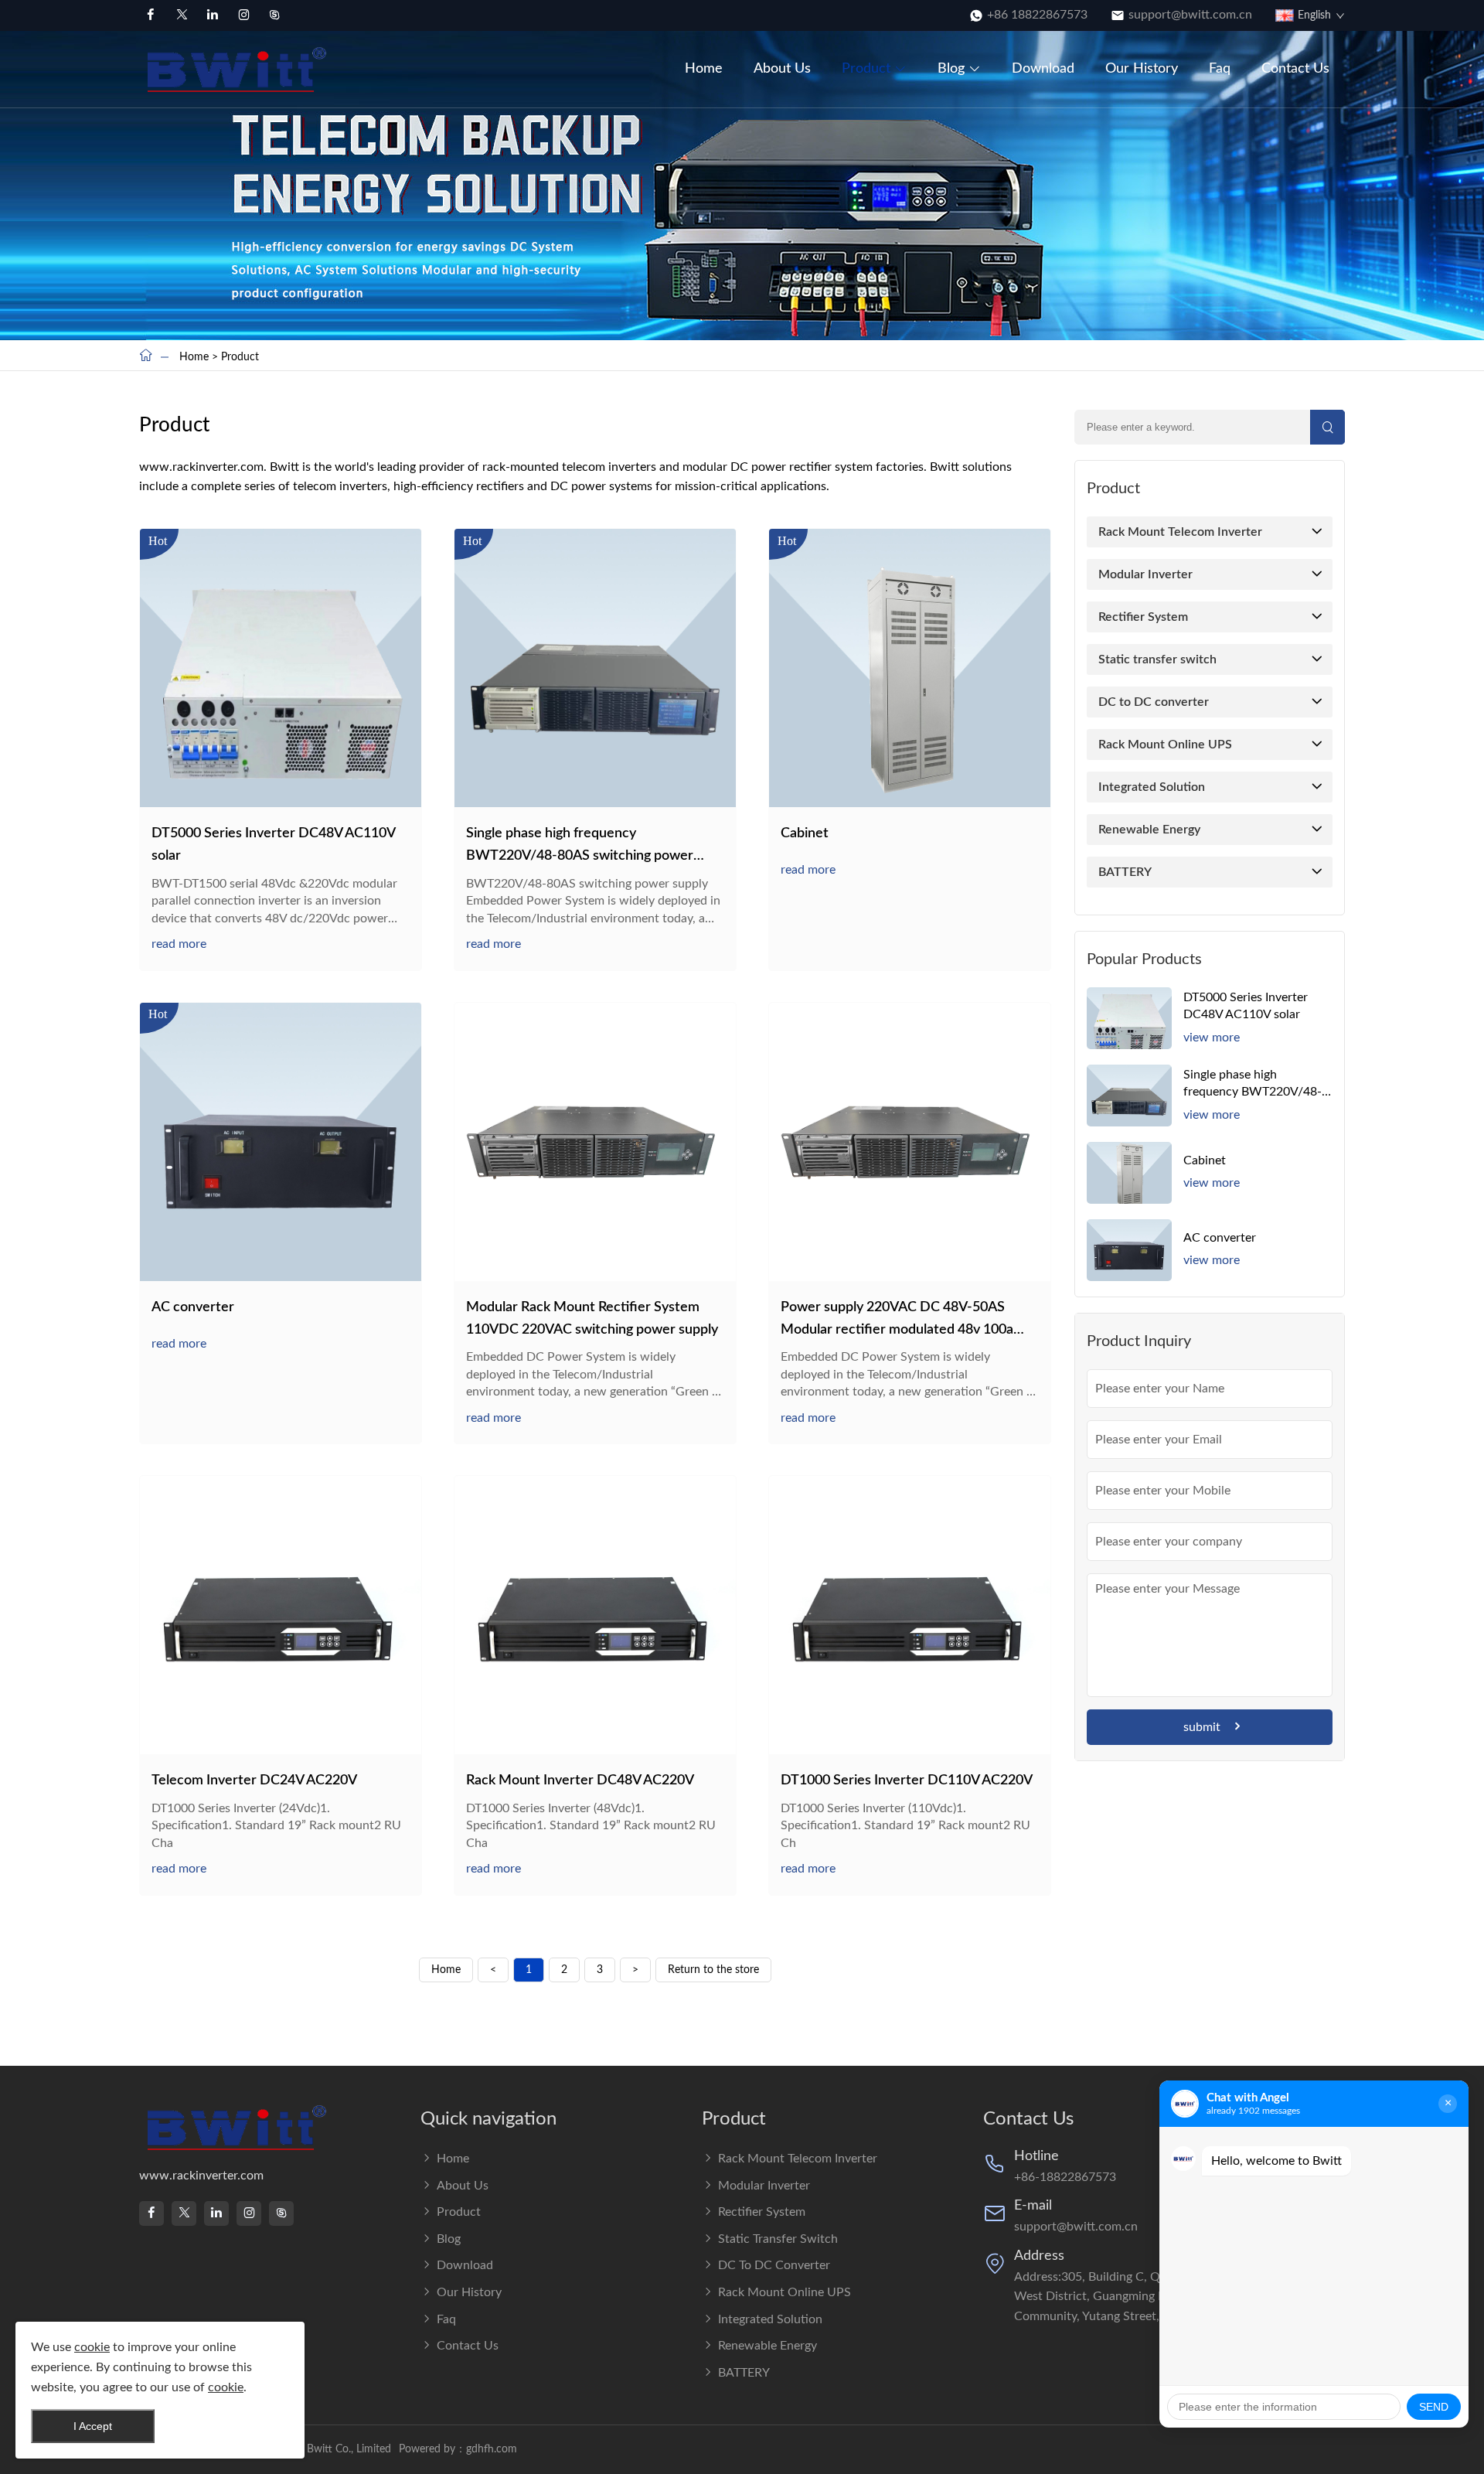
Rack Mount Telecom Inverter (1180, 532)
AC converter (193, 1307)
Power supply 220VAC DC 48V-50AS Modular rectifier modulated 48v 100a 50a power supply (897, 1321)
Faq (1220, 69)
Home (704, 69)
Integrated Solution (1152, 787)
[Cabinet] (910, 668)
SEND (1434, 2407)
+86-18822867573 (1065, 2177)
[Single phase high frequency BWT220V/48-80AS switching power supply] (595, 668)
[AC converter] (281, 1142)
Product (866, 69)
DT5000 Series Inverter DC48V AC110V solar (273, 845)
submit (1202, 1727)
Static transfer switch (1157, 659)
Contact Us (1295, 69)
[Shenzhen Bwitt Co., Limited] (239, 69)
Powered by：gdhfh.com (458, 2449)
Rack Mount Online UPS (1165, 745)
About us (782, 69)
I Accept (93, 2426)
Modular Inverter (1145, 574)
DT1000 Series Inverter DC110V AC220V (907, 1781)
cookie (92, 2347)
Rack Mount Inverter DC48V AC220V (580, 1781)
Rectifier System (1143, 617)
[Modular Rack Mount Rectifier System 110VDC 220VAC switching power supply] (595, 1142)
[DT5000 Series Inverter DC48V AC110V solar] (281, 668)
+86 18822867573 (1037, 15)
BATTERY (1125, 872)
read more (179, 944)
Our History (1142, 69)
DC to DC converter (1154, 702)
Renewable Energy (1149, 830)
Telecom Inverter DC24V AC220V (254, 1781)
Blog (951, 69)
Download (1043, 69)
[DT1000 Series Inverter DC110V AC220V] (910, 1615)
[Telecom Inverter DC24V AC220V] (281, 1615)
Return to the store (713, 1970)
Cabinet (805, 833)
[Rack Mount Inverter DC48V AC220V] (595, 1615)
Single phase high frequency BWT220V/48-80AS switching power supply (580, 847)
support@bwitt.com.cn (1190, 15)
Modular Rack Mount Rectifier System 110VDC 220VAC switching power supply (592, 1319)
